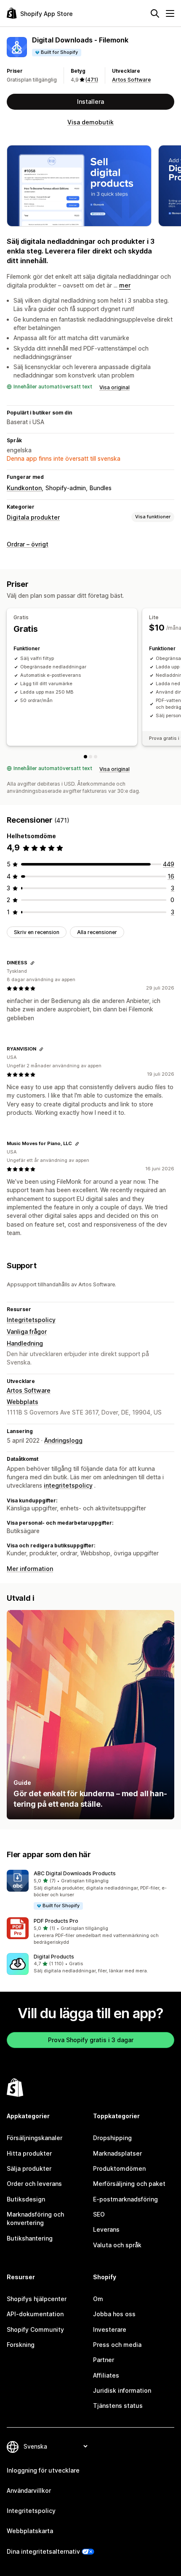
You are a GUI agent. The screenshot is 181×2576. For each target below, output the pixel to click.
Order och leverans (34, 2184)
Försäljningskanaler (35, 2138)
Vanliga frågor (27, 1332)
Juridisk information (122, 2390)
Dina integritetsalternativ (43, 2551)
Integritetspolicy (31, 1320)
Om (98, 2299)
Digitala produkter (33, 517)
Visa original (114, 387)
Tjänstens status (118, 2406)
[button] (90, 1890)
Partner (104, 2360)
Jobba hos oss (114, 2314)
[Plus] (96, 757)
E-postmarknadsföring (125, 2199)
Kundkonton (24, 488)
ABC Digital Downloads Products (75, 1873)
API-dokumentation (35, 2314)
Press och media (117, 2345)
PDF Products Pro (56, 1921)
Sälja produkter (29, 2168)
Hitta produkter (29, 2153)
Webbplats (23, 1402)
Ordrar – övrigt (28, 544)
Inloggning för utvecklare (43, 2470)
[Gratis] (85, 757)
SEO (99, 2214)
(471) (92, 80)
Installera (90, 102)
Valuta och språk (117, 2245)
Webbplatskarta (30, 2531)
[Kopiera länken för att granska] (32, 963)
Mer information (30, 1569)
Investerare (110, 2329)
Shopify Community (35, 2329)
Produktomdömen (119, 2168)
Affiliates (106, 2375)
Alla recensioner (97, 932)
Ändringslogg (63, 1440)
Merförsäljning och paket (129, 2184)
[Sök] (155, 13)
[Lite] (90, 757)
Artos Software (131, 80)
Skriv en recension (37, 932)
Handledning (25, 1343)
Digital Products (54, 1957)
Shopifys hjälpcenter (37, 2299)
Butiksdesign (26, 2199)
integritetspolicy (68, 1485)
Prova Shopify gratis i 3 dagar (91, 2040)
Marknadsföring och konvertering (35, 2218)
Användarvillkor (29, 2490)
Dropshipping (112, 2138)
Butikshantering (30, 2238)
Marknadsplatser (117, 2153)
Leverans (106, 2229)
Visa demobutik (90, 122)
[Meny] (170, 13)
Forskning (21, 2345)
